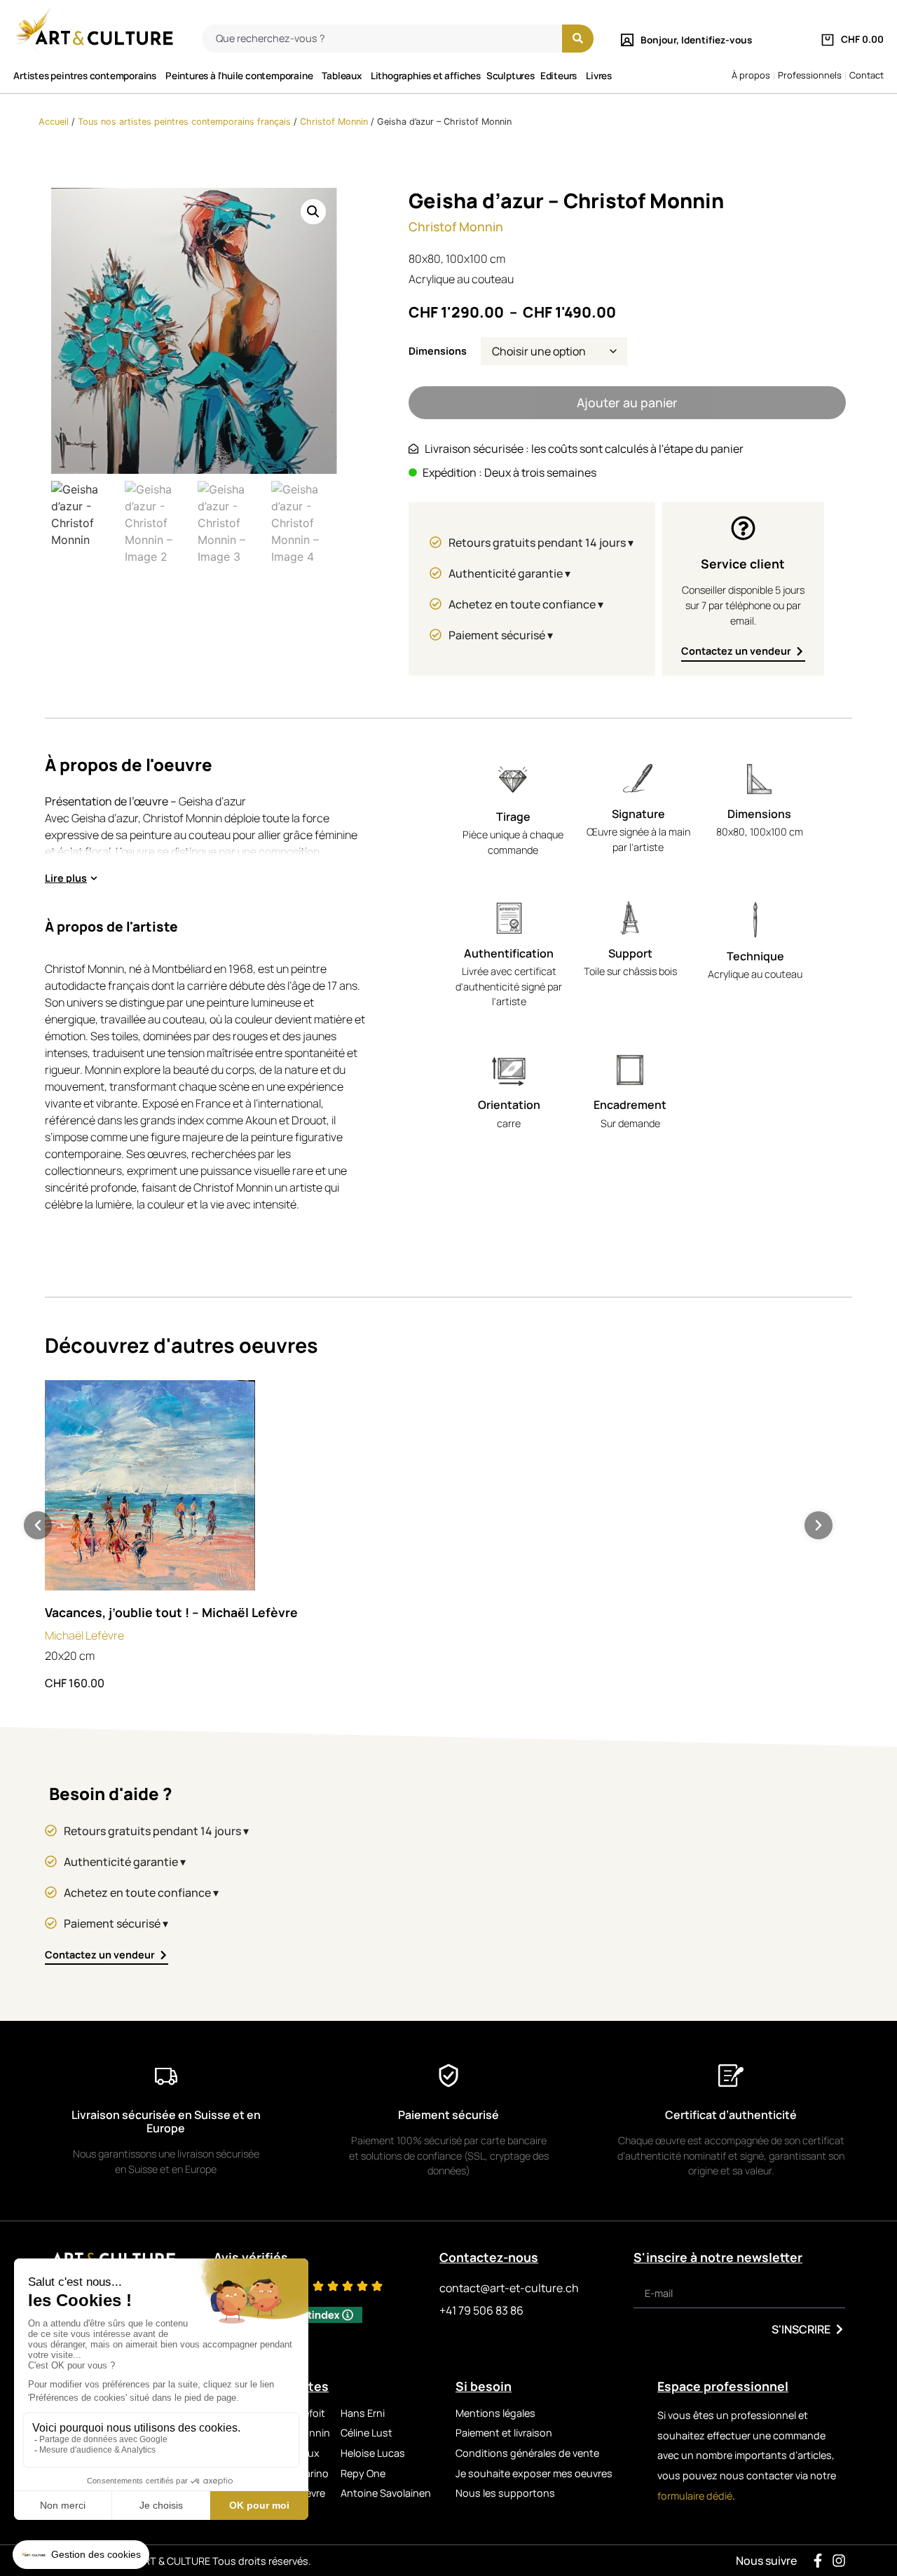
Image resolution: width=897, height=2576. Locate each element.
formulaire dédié (695, 2496)
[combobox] (382, 39)
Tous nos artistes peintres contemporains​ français (184, 122)
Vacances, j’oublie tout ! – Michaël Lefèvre (171, 1612)
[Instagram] (839, 2561)
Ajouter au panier (627, 402)
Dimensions (438, 351)
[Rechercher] (578, 39)
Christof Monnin (334, 122)
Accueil (54, 122)
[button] (313, 212)
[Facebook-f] (818, 2561)
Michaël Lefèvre (84, 1635)
